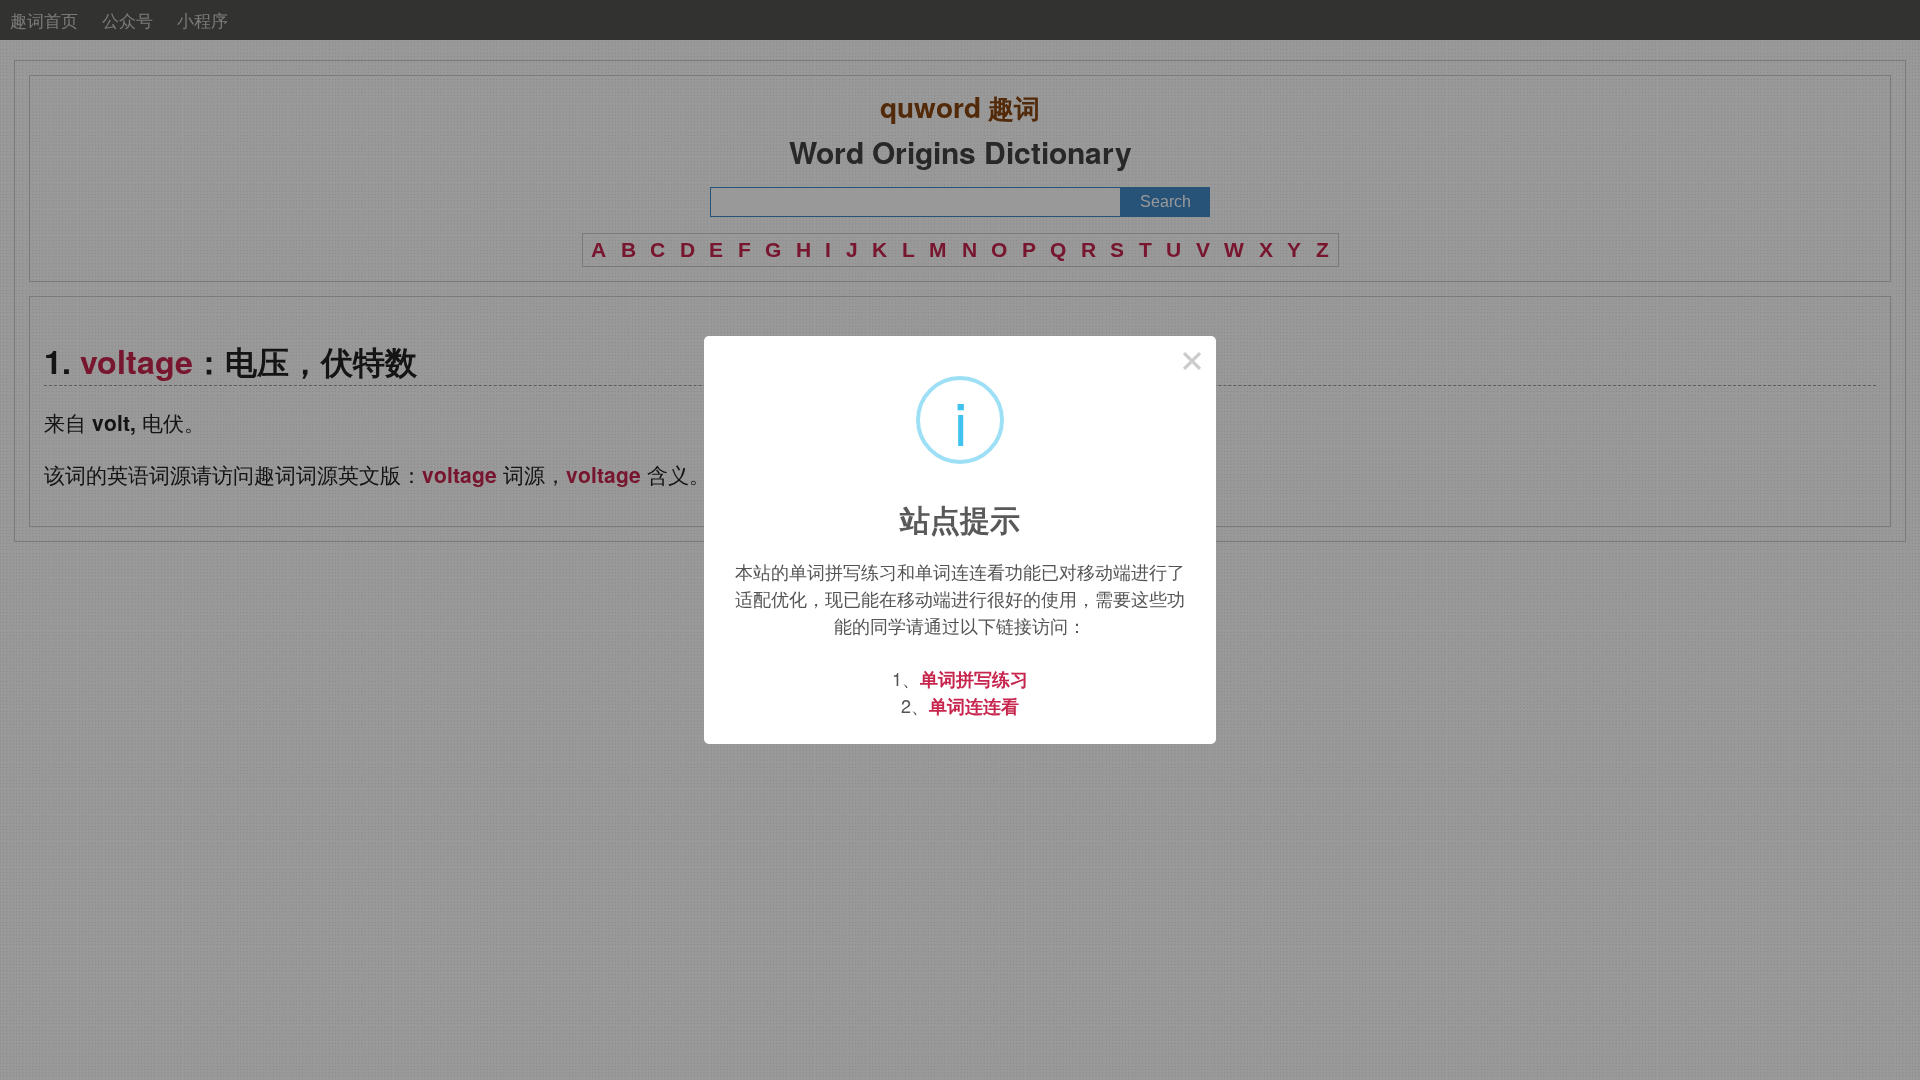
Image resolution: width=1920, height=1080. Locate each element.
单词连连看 (974, 706)
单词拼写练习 (974, 679)
